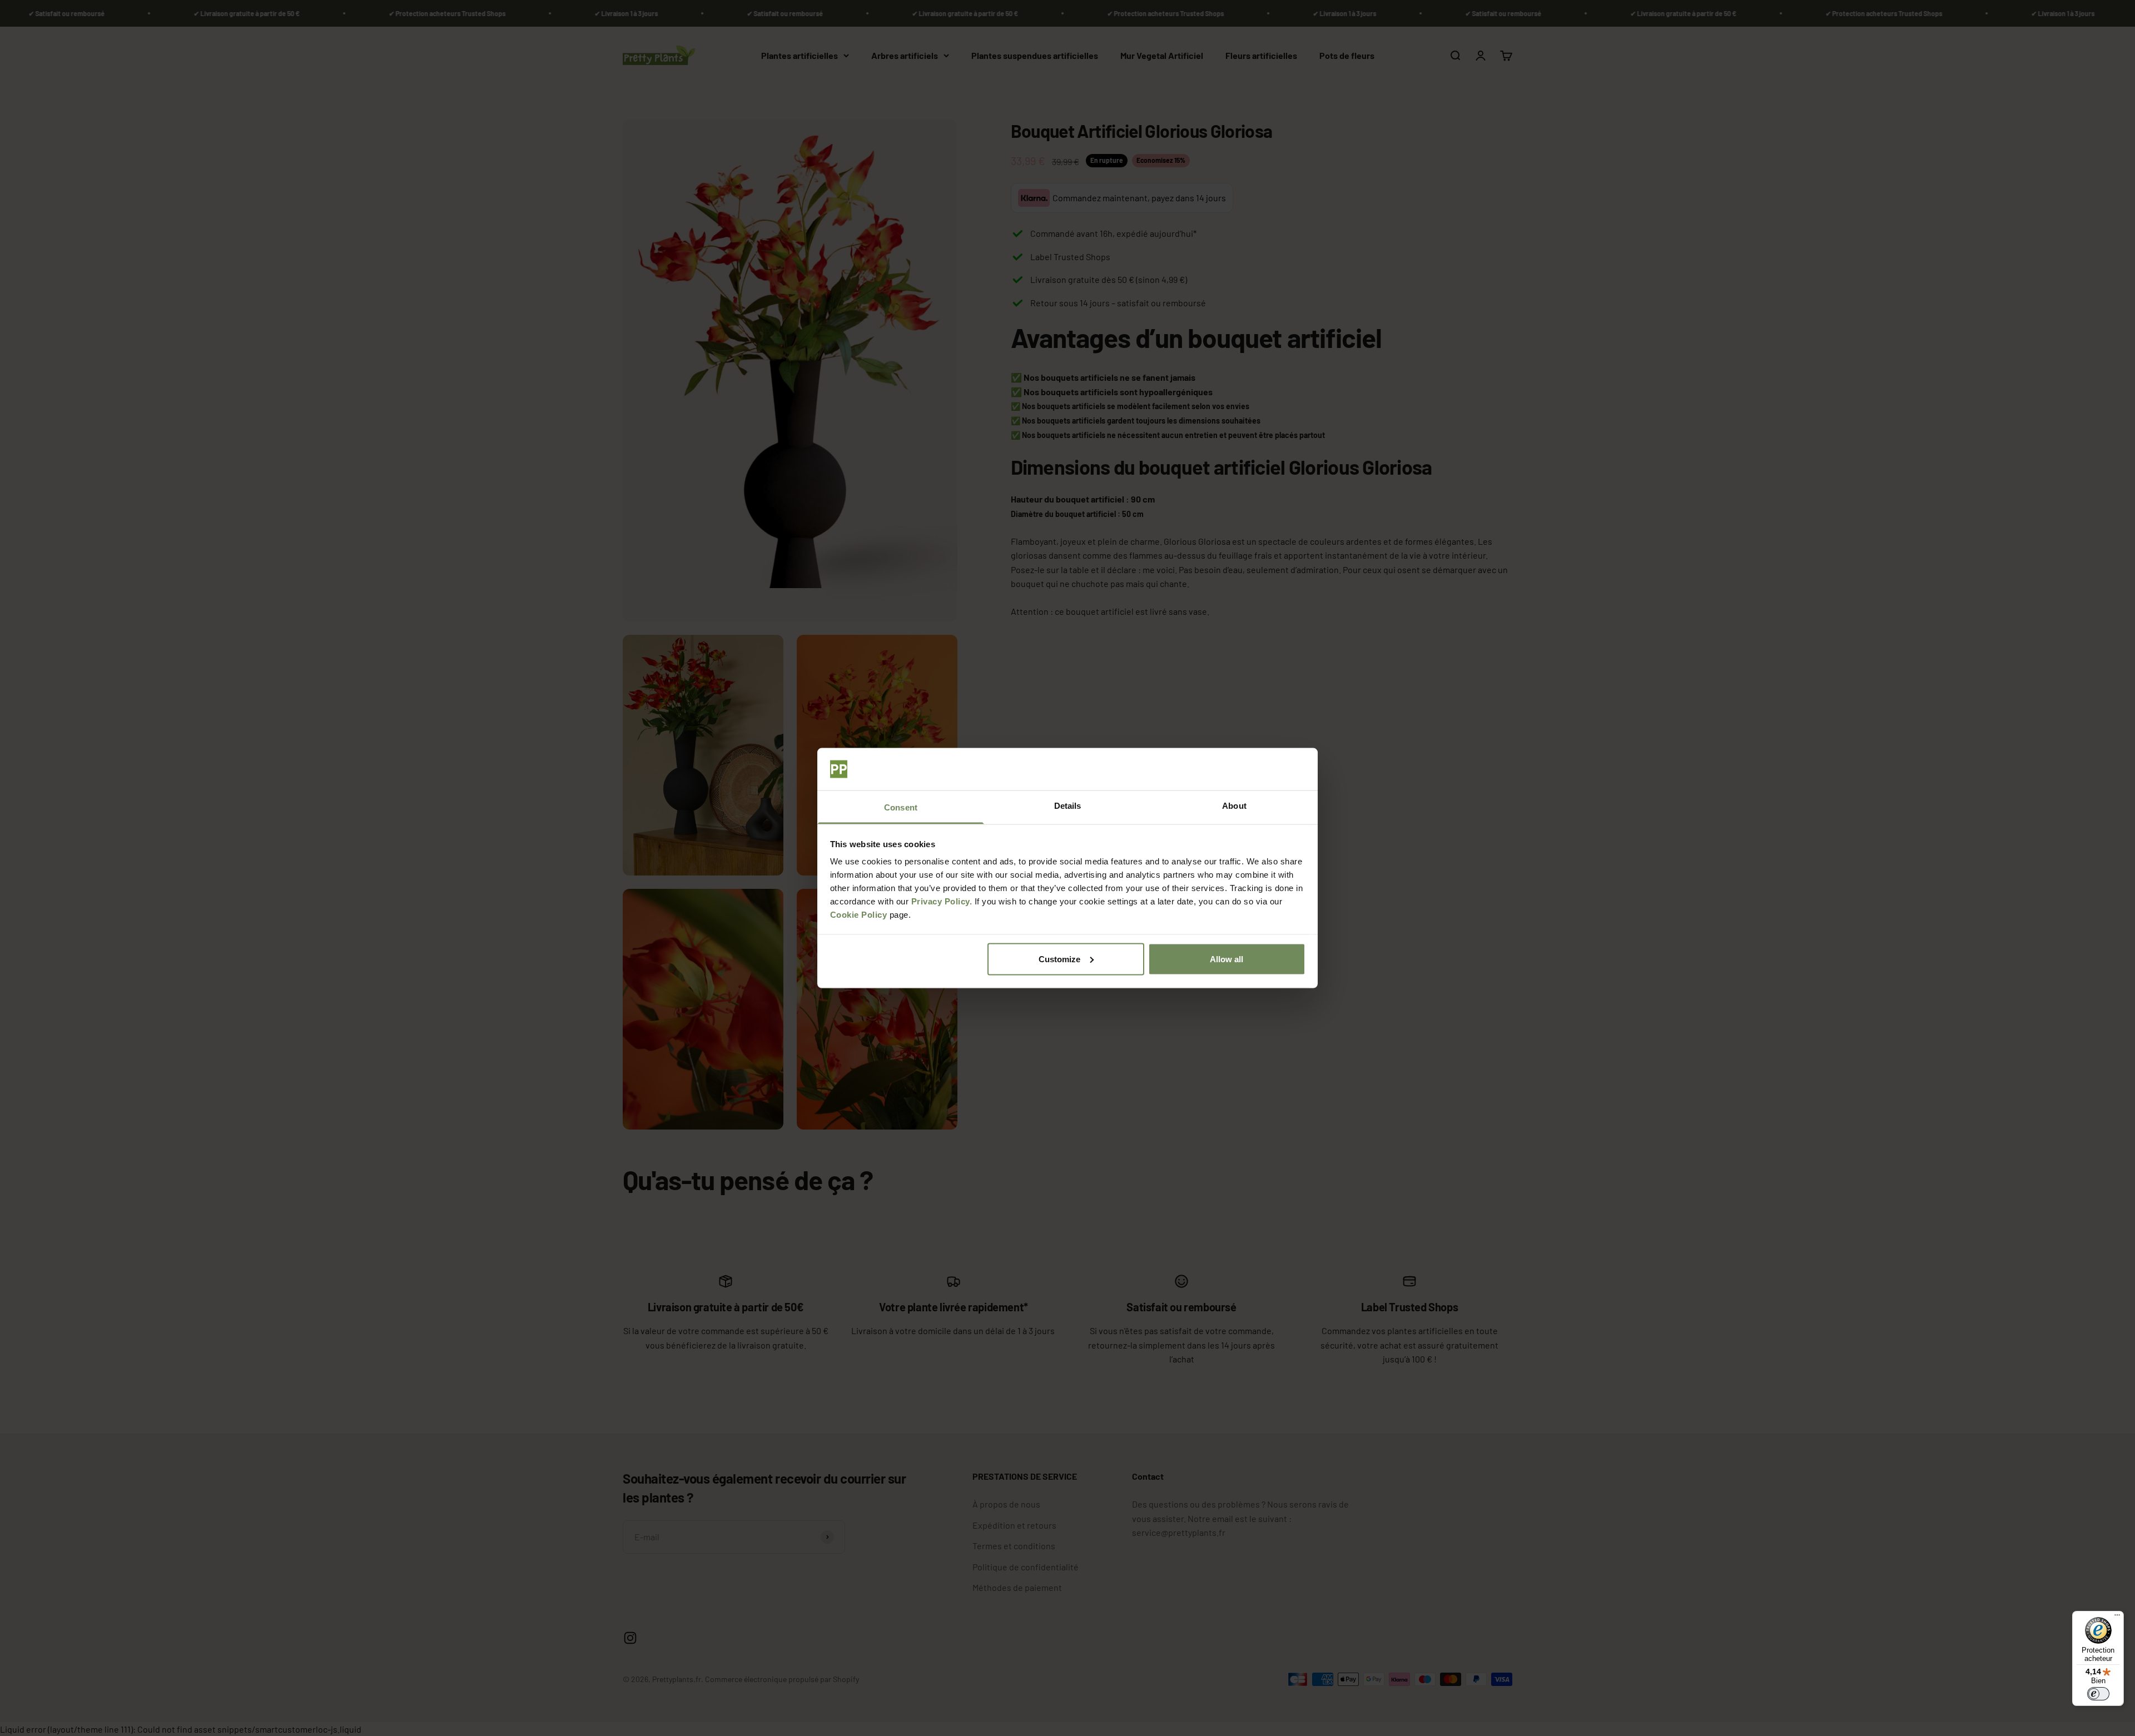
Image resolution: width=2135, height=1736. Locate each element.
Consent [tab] (901, 807)
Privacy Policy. (942, 901)
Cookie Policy (859, 915)
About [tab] (1234, 806)
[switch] (2098, 1694)
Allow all (1227, 959)
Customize (1059, 959)
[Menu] (2117, 1618)
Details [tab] (1068, 806)
